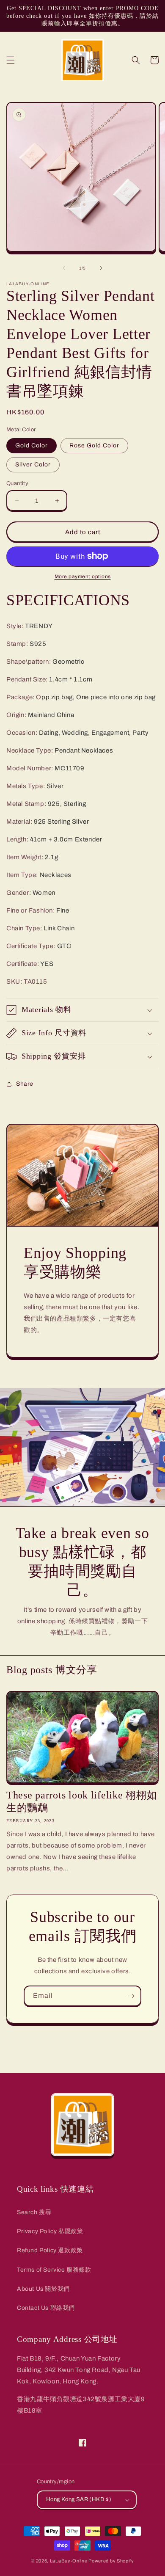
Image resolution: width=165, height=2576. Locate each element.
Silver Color (33, 465)
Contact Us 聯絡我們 (46, 2308)
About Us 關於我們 (43, 2289)
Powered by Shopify (111, 2561)
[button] (11, 60)
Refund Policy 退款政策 (50, 2250)
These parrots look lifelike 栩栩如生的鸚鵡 (82, 1801)
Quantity (17, 483)
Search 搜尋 (34, 2212)
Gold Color (32, 445)
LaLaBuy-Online (69, 2561)
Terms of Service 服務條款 (54, 2270)
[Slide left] (64, 268)
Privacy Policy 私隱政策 (50, 2231)
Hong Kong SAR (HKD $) (79, 2499)
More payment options (83, 576)
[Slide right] (101, 268)
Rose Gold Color (94, 445)
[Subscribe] (131, 1996)
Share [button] (25, 1084)
